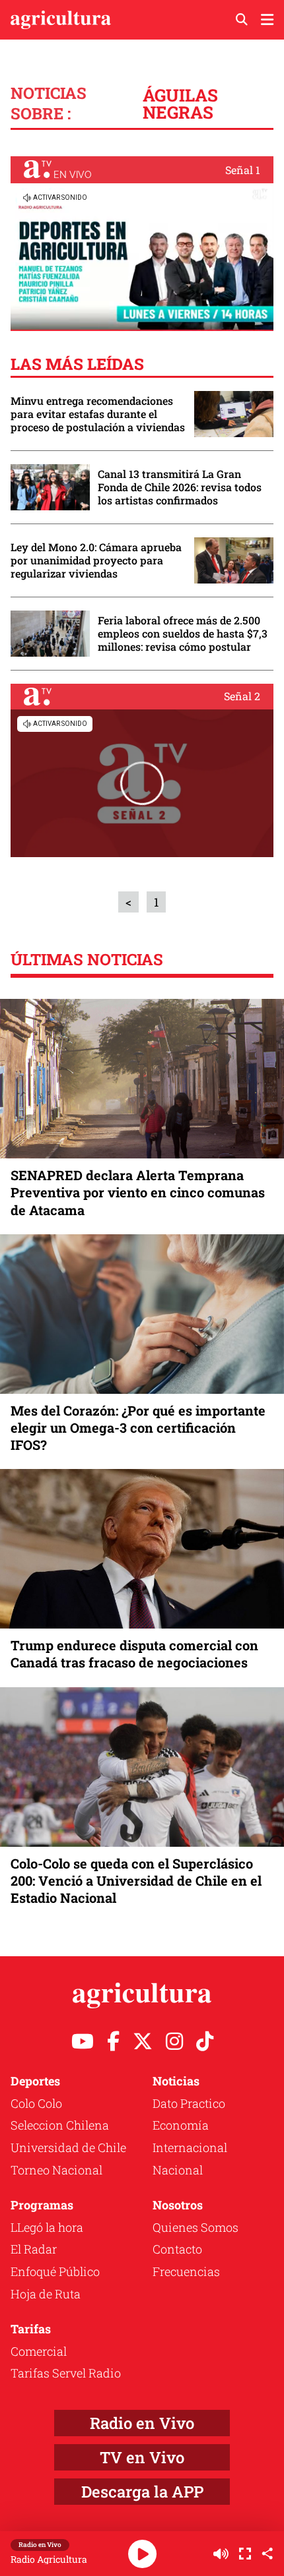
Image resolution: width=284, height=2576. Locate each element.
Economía (181, 2125)
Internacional (190, 2147)
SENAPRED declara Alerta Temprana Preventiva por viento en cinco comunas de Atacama (138, 1192)
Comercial (39, 2351)
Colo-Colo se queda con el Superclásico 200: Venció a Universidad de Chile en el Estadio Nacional (136, 1880)
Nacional (178, 2170)
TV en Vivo (142, 2457)
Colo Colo (36, 2103)
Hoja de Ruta (46, 2294)
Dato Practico (189, 2103)
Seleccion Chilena (60, 2125)
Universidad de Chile (68, 2147)
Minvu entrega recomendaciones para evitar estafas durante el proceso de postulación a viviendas (98, 414)
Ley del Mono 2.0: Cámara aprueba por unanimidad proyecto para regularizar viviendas (96, 560)
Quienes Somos (195, 2227)
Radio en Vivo (142, 2423)
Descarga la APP (142, 2492)
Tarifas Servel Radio (66, 2373)
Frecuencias (186, 2271)
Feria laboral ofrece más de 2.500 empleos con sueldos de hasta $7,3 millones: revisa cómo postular (183, 634)
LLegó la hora (47, 2227)
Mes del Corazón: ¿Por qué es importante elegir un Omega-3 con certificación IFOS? (138, 1427)
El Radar (34, 2249)
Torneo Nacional (56, 2170)
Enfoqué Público (55, 2271)
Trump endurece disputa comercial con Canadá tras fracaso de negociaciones (134, 1654)
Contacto (177, 2249)
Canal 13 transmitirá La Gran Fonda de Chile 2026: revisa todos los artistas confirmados (180, 487)
